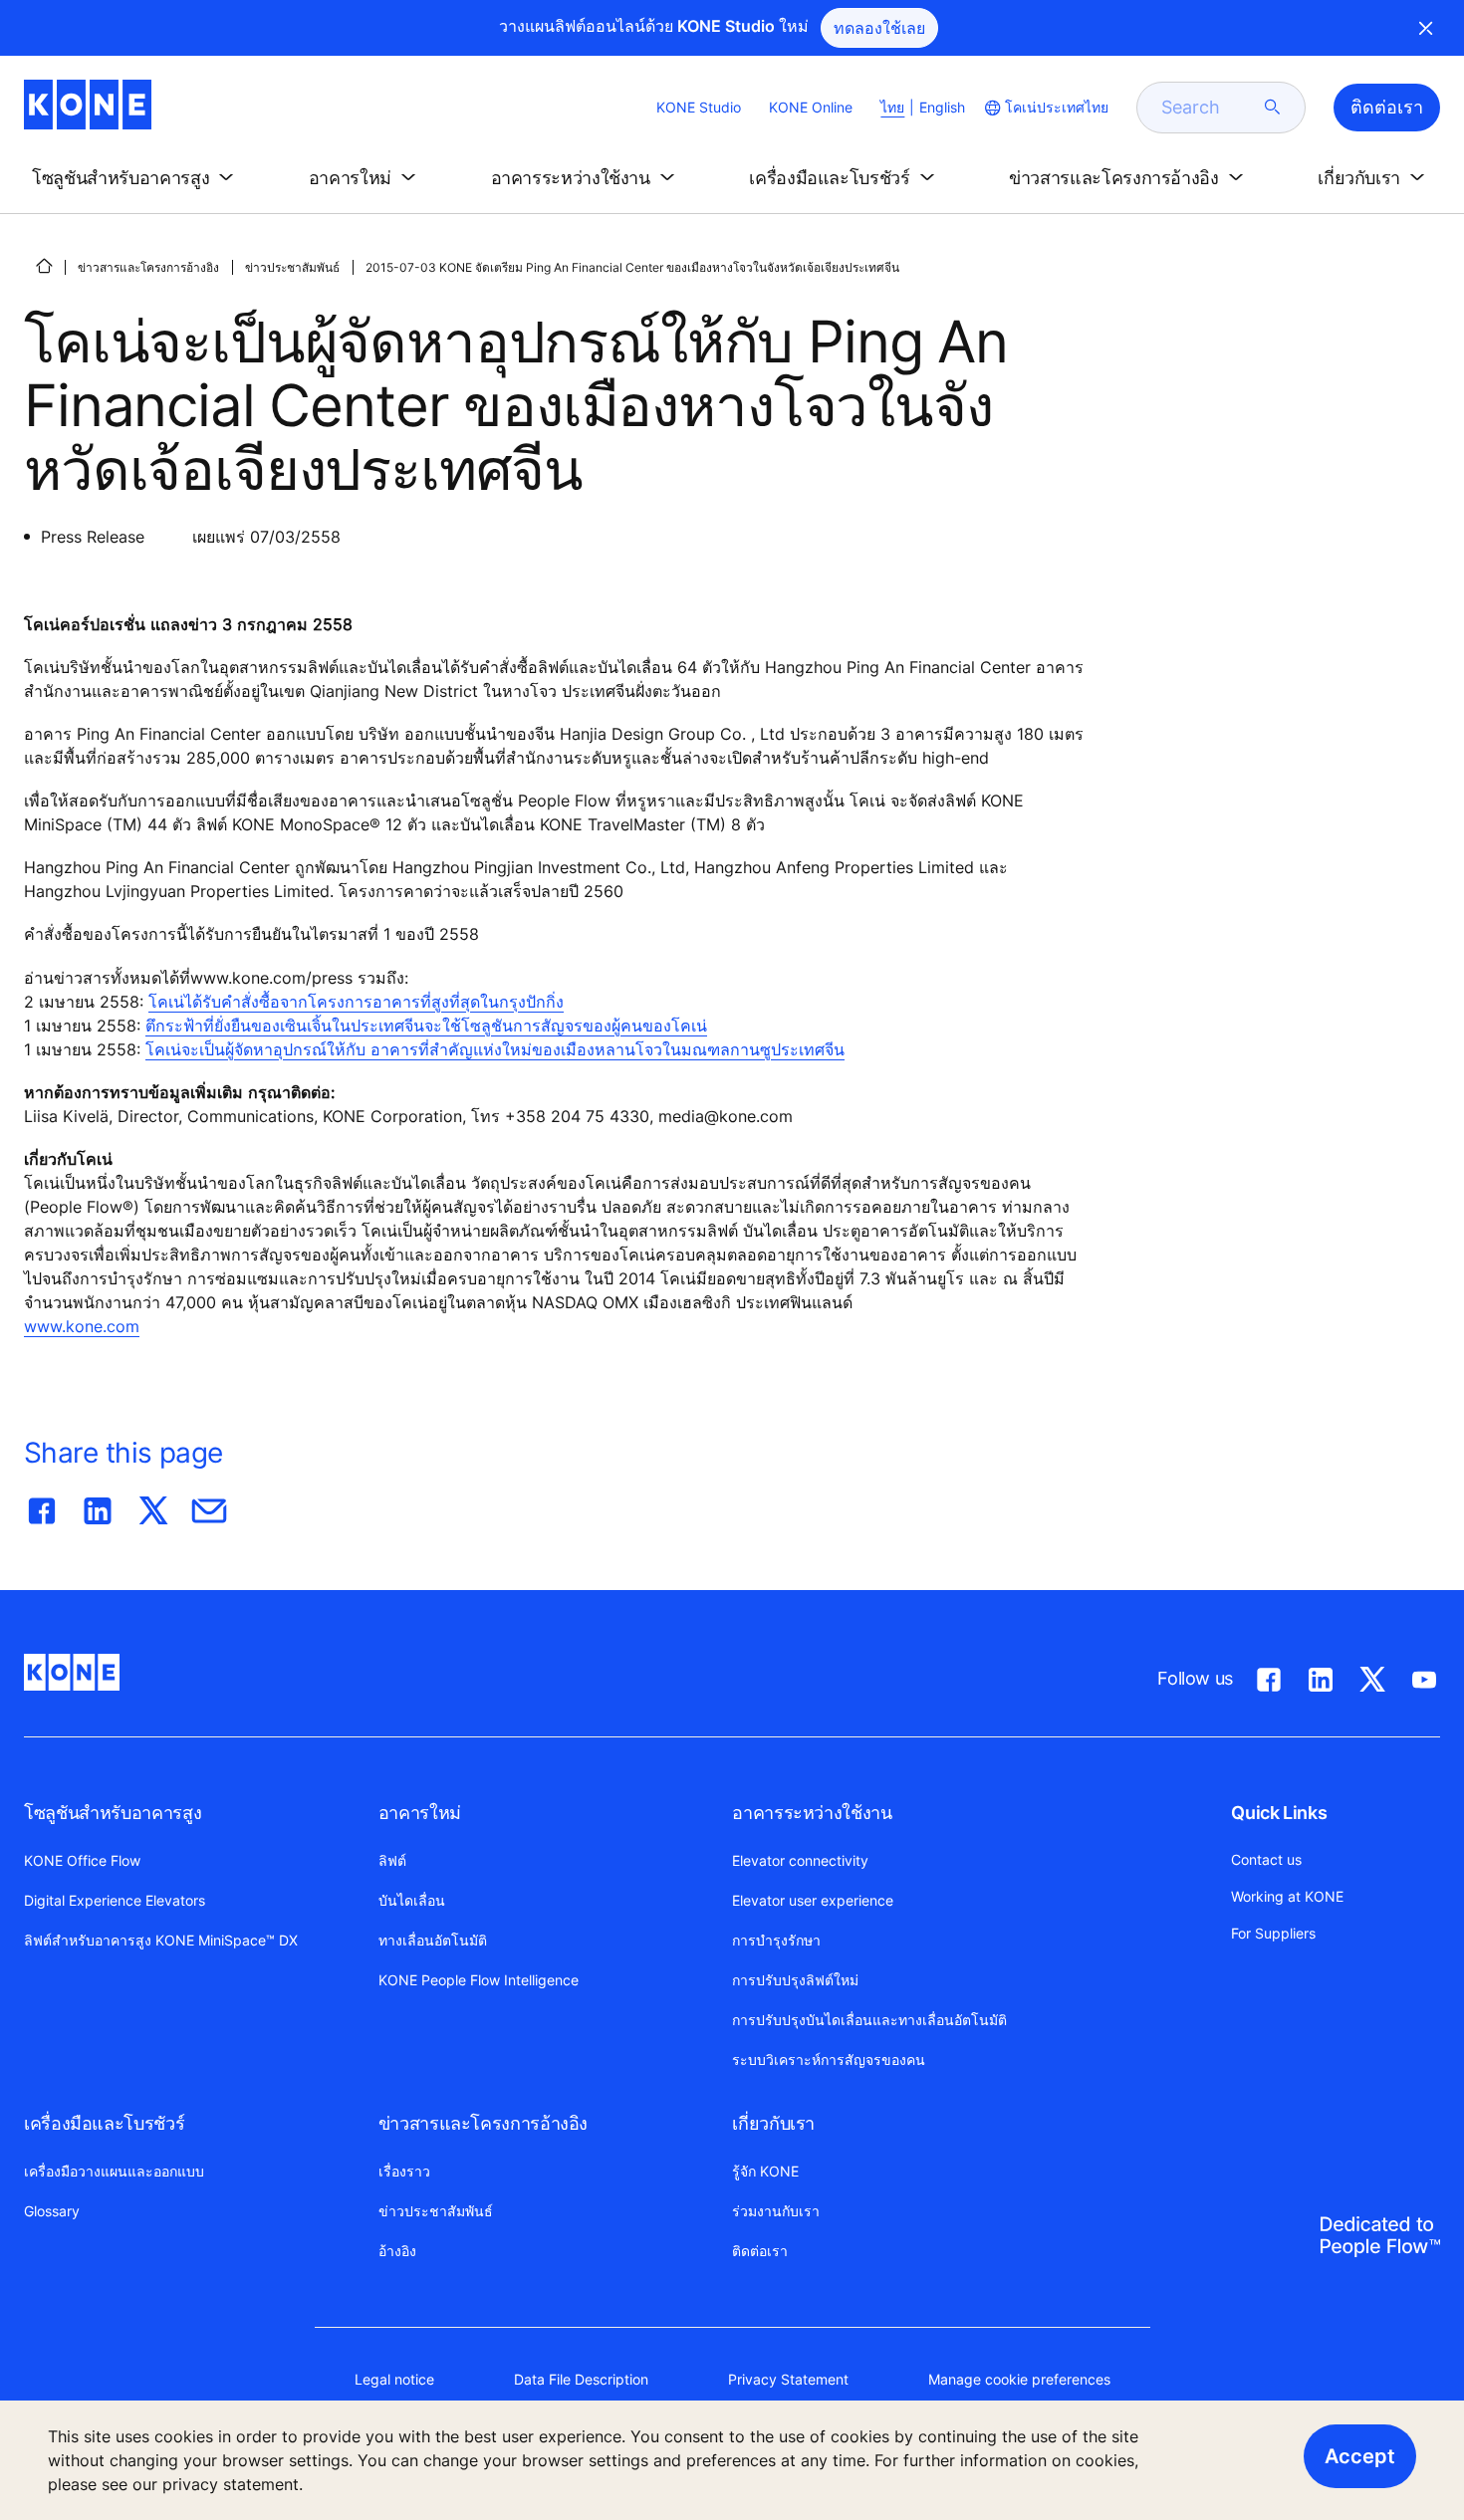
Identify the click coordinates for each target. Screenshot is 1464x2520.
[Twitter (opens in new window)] (1372, 1676)
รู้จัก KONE (765, 2171)
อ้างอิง (397, 2251)
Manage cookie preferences (1019, 2379)
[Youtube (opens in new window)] (1424, 1676)
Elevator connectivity (800, 1860)
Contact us (1266, 1859)
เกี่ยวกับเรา (773, 2123)
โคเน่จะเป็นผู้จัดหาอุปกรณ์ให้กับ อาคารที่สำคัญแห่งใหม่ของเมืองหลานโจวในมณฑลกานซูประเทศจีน (495, 1049)
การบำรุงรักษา (776, 1940)
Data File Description (581, 2379)
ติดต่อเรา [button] (1387, 107)
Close (1426, 28)
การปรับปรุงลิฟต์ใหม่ (795, 1980)
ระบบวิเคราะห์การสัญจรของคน (829, 2060)
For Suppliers (1273, 1933)
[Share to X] (153, 1506)
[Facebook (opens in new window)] (1269, 1676)
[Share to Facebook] (42, 1506)
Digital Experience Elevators (115, 1900)
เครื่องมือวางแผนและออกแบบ (114, 2171)
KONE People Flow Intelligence (479, 1980)
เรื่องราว (404, 2171)
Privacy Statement (788, 2379)
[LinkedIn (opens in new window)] (1321, 1676)
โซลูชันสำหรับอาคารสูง (113, 1813)
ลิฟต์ (392, 1860)
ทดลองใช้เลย (879, 28)
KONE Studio (699, 107)
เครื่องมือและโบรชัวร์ (104, 2123)
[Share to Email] (209, 1506)
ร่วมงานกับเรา (776, 2211)
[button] (136, 178)
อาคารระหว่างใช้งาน (812, 1813)
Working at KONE (1287, 1896)
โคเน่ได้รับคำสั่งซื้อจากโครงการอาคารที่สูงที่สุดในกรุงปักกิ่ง (356, 1002)
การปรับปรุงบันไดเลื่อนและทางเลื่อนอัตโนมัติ (869, 2020)
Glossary (52, 2211)
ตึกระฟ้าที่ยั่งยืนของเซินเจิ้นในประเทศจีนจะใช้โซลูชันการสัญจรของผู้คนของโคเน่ (426, 1026)
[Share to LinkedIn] (98, 1506)
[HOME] (44, 266)
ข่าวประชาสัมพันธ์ (292, 267)
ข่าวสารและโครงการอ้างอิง (148, 267)
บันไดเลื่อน (412, 1900)
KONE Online (811, 107)
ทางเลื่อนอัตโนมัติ (433, 1940)
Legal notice (394, 2379)
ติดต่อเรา (760, 2251)
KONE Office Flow (82, 1860)
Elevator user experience (813, 1900)
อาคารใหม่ (420, 1813)
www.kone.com (82, 1326)
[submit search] (1273, 108)
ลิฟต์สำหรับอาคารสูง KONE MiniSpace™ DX (161, 1940)
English (942, 107)
